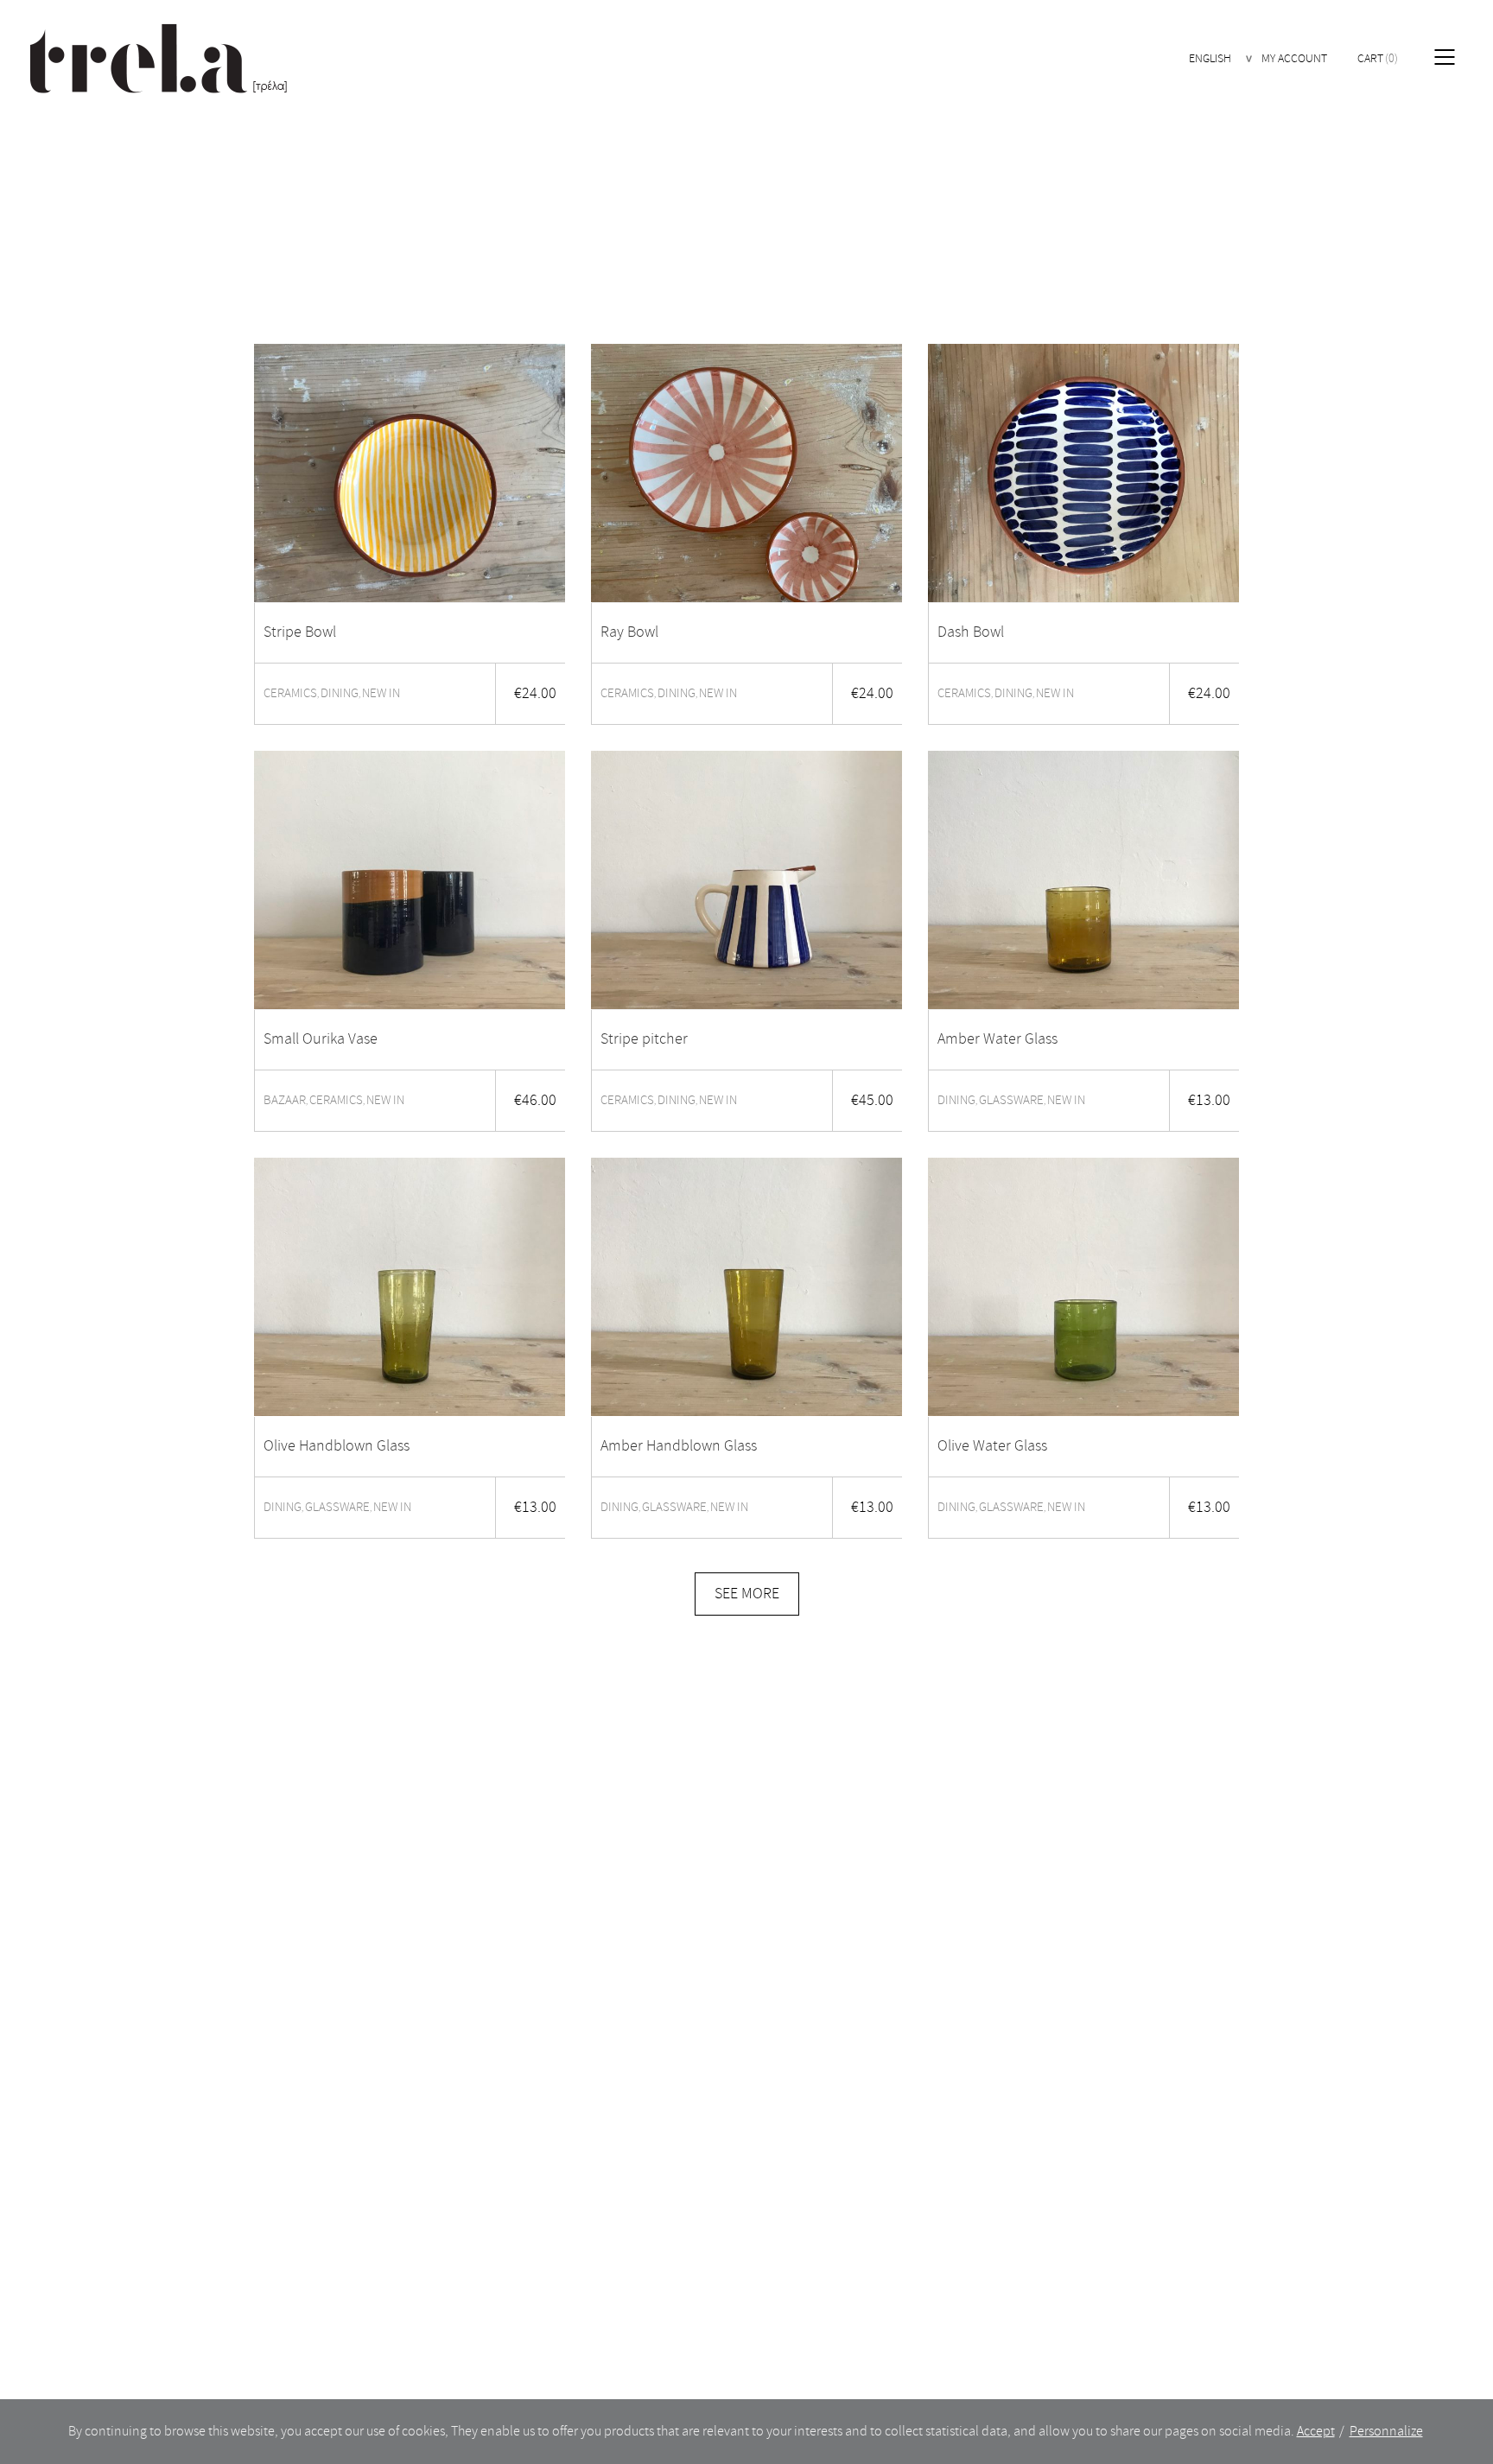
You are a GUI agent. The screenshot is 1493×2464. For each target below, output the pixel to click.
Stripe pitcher (644, 1039)
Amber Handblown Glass (679, 1446)
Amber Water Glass (997, 1039)
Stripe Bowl (300, 632)
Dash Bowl (971, 632)
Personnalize (1386, 2431)
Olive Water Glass (992, 1446)
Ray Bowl (629, 632)
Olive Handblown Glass (337, 1446)
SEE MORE (747, 1594)
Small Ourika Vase (321, 1039)
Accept (1316, 2431)
